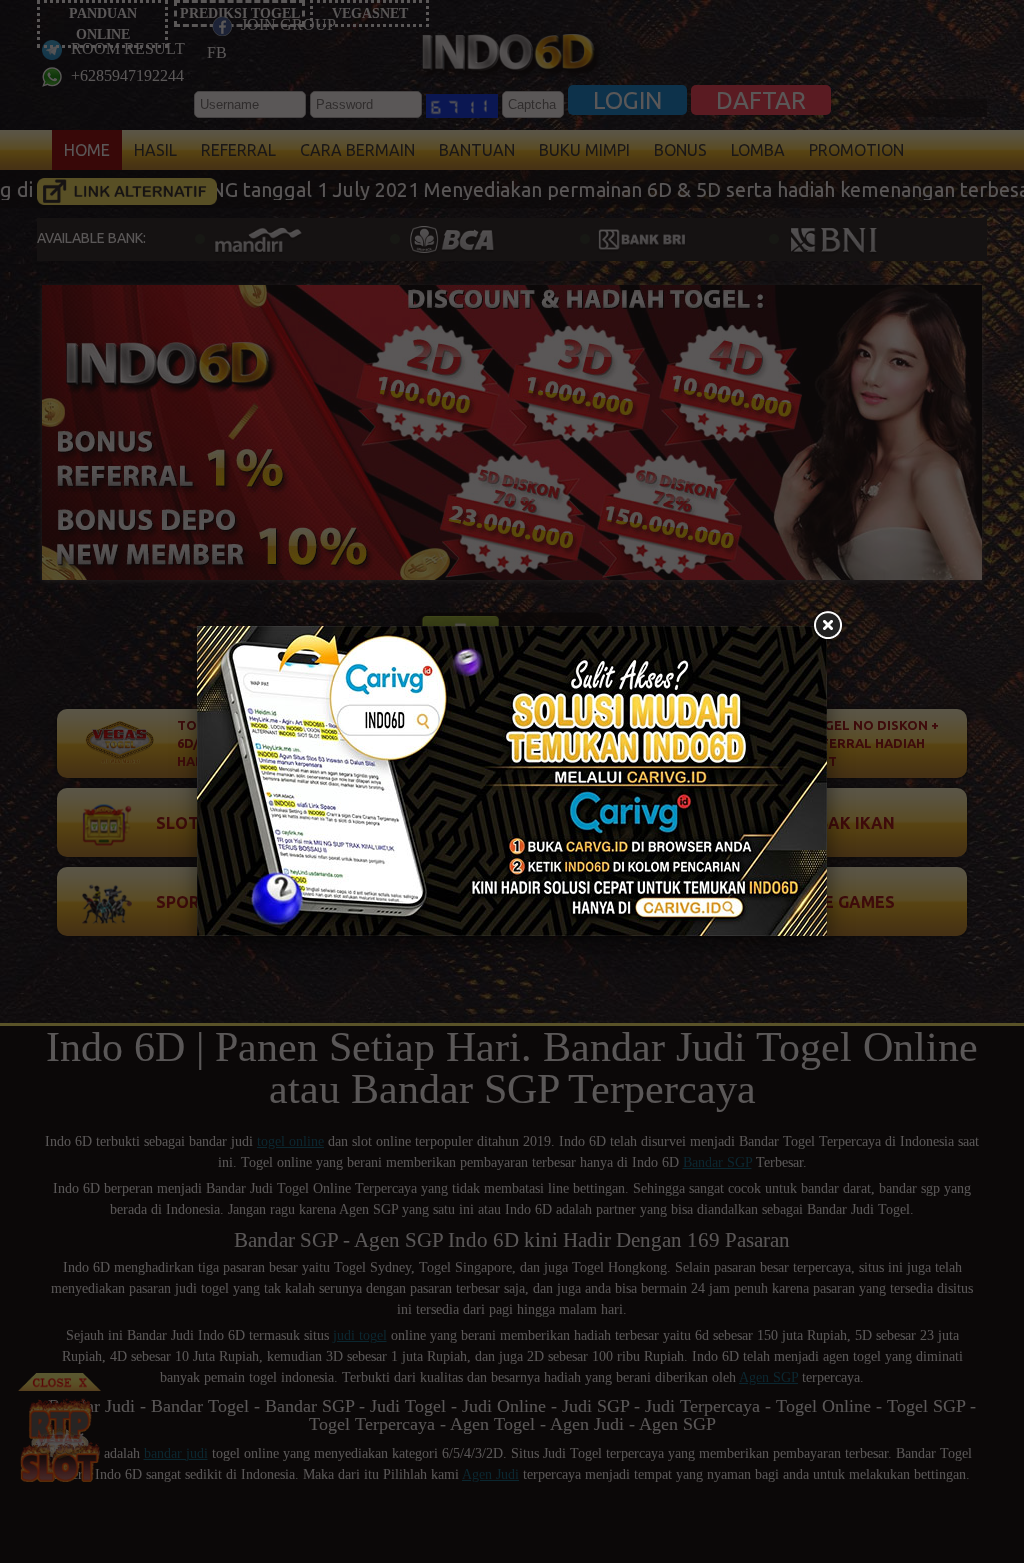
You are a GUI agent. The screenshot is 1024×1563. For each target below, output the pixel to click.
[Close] (827, 626)
